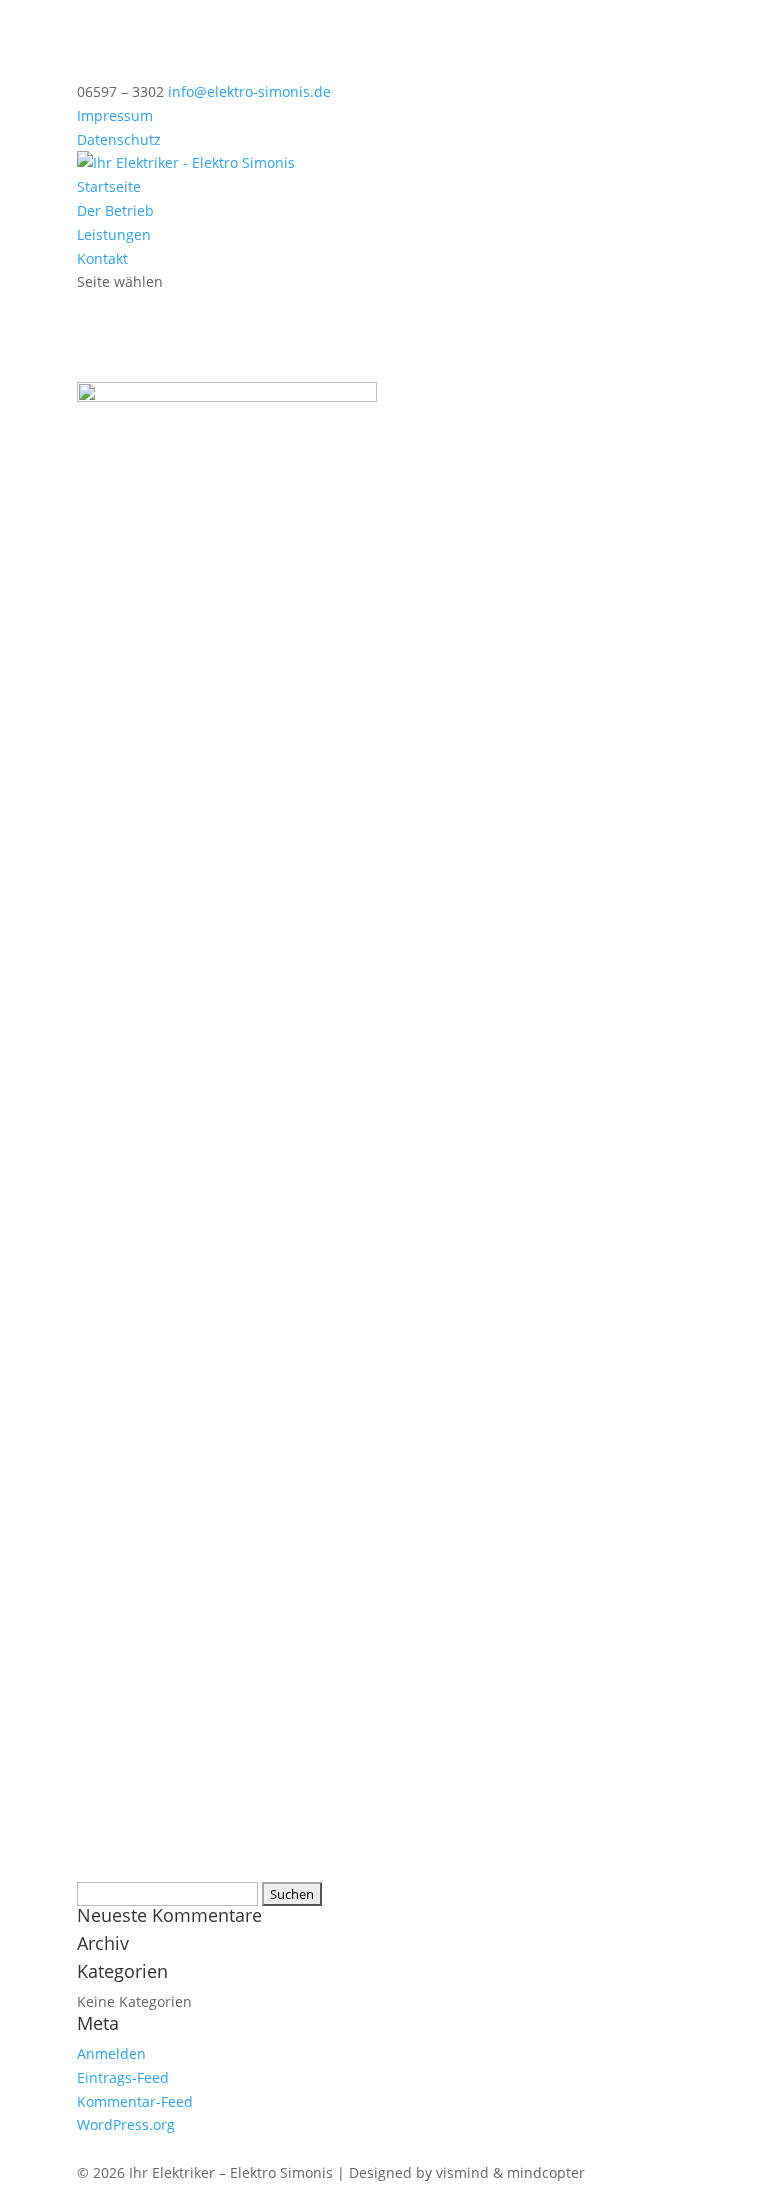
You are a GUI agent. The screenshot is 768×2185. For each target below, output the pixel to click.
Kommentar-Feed (135, 2101)
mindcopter (546, 2172)
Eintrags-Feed (123, 2077)
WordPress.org (126, 2124)
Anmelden (111, 2053)
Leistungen (114, 234)
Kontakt (102, 258)
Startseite (109, 186)
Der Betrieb (115, 210)
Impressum (115, 115)
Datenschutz (119, 139)
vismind (462, 2172)
